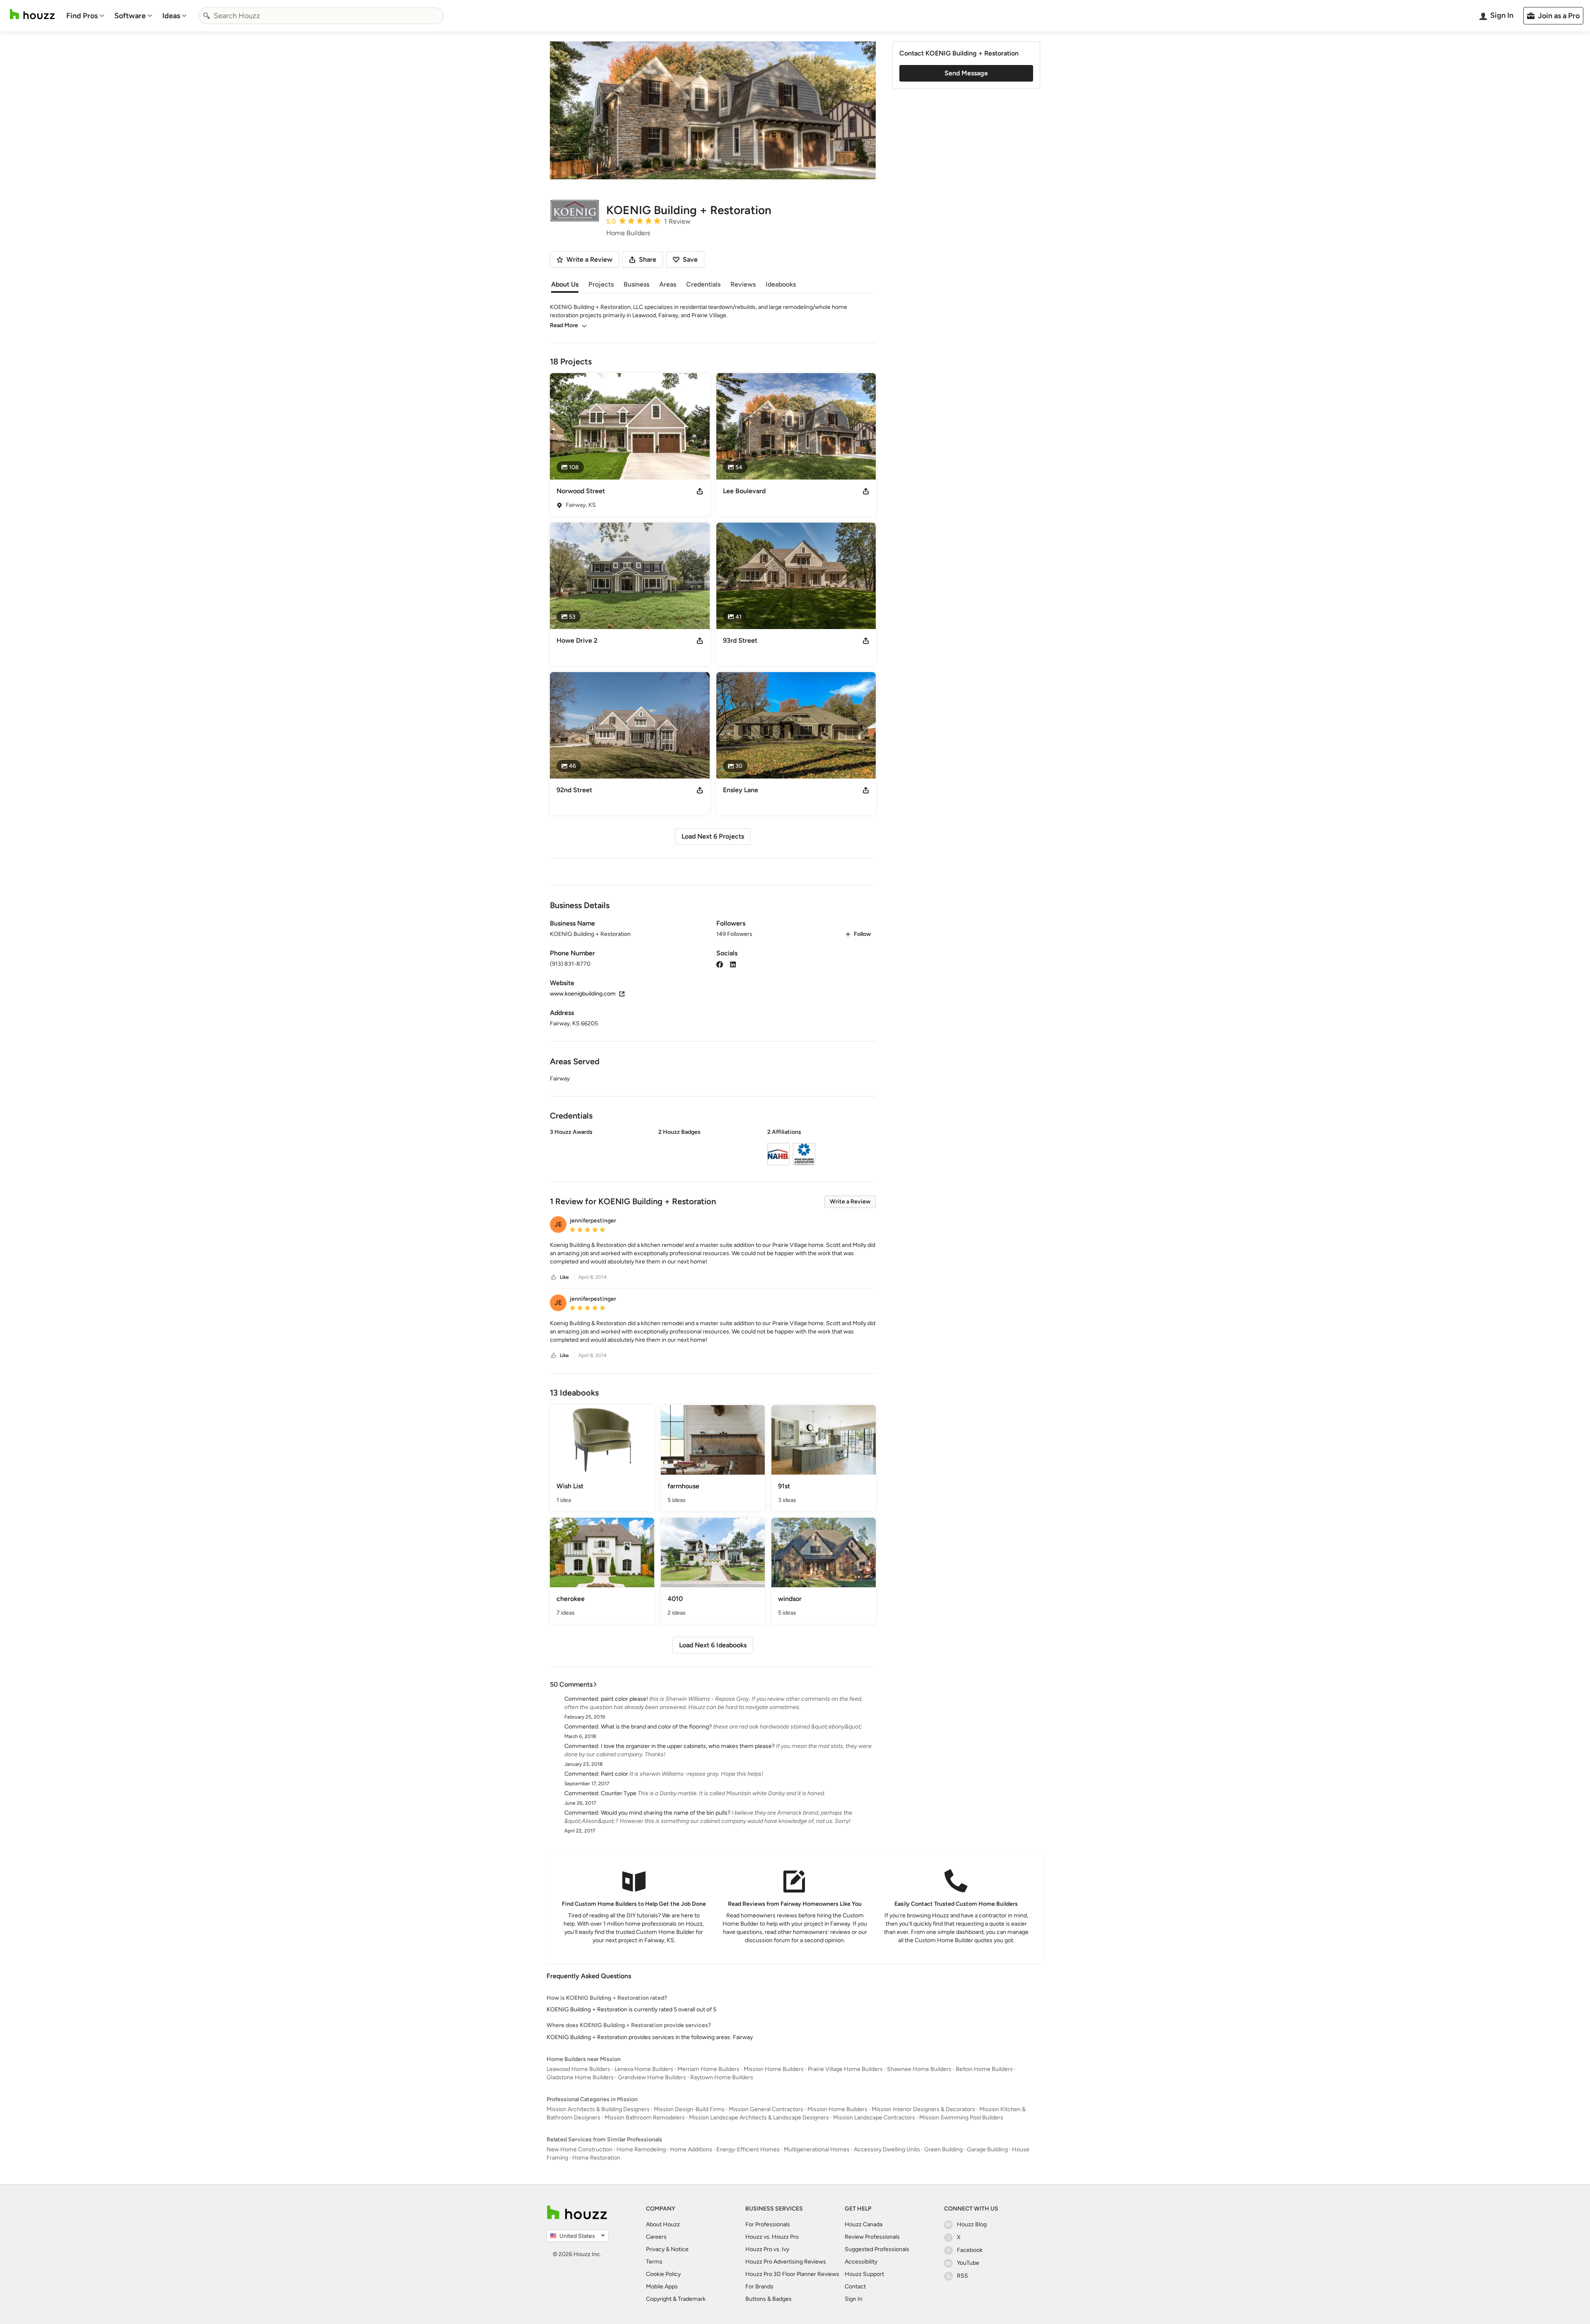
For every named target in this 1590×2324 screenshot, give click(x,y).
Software (130, 16)
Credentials (703, 284)
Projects (601, 284)
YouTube (968, 2263)
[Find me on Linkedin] (733, 964)
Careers (656, 2237)
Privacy (655, 2249)
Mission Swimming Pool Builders (961, 2118)
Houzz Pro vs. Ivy (767, 2249)
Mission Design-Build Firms (689, 2109)
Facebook (970, 2250)
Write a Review (850, 1202)
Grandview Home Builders (652, 2077)
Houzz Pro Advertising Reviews (786, 2262)
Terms (654, 2262)
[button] (713, 1148)
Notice (680, 2249)
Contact (855, 2287)
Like (564, 1277)
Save (690, 259)
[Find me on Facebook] (720, 964)
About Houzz (663, 2224)
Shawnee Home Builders (919, 2069)
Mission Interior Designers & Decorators (923, 2109)
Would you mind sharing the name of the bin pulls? (666, 1813)
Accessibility (861, 2262)
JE (558, 1224)
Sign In (854, 2299)
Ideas (171, 16)
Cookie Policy (663, 2274)
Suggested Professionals (877, 2249)
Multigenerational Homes (817, 2149)
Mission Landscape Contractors (874, 2118)
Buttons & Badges (768, 2299)
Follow (862, 934)
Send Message (966, 73)
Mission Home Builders (774, 2069)
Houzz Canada (864, 2224)
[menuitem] (85, 16)
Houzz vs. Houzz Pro (772, 2237)
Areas (668, 284)
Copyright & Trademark (676, 2299)
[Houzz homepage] (32, 14)
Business (636, 284)
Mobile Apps (662, 2287)
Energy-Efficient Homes (748, 2149)
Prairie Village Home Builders (845, 2069)
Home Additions (691, 2149)
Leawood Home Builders (578, 2069)
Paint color (614, 1774)
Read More (564, 325)
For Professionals (768, 2224)
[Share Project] (700, 491)
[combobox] (321, 16)
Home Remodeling (641, 2149)
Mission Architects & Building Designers (598, 2109)
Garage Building (987, 2149)
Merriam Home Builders (708, 2069)
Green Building (943, 2149)
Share (648, 259)
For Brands (759, 2287)
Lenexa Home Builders (644, 2069)
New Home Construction (579, 2149)
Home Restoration (596, 2158)
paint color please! (624, 1699)
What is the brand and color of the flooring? (656, 1727)
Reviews (743, 284)
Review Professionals (872, 2237)
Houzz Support (864, 2274)
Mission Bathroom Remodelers (645, 2118)
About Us (565, 284)
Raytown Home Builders (722, 2077)
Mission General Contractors (766, 2109)
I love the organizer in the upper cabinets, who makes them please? (688, 1746)
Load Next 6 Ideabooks (713, 1645)
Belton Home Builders (984, 2069)
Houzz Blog (972, 2224)
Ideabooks (781, 284)
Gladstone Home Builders (580, 2077)
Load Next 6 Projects (713, 836)
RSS (962, 2276)
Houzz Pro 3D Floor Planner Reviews (792, 2274)
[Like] (554, 1277)
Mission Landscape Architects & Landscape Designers (759, 2118)
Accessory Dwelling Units (887, 2149)
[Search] (207, 16)
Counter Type (619, 1793)
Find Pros (82, 16)
